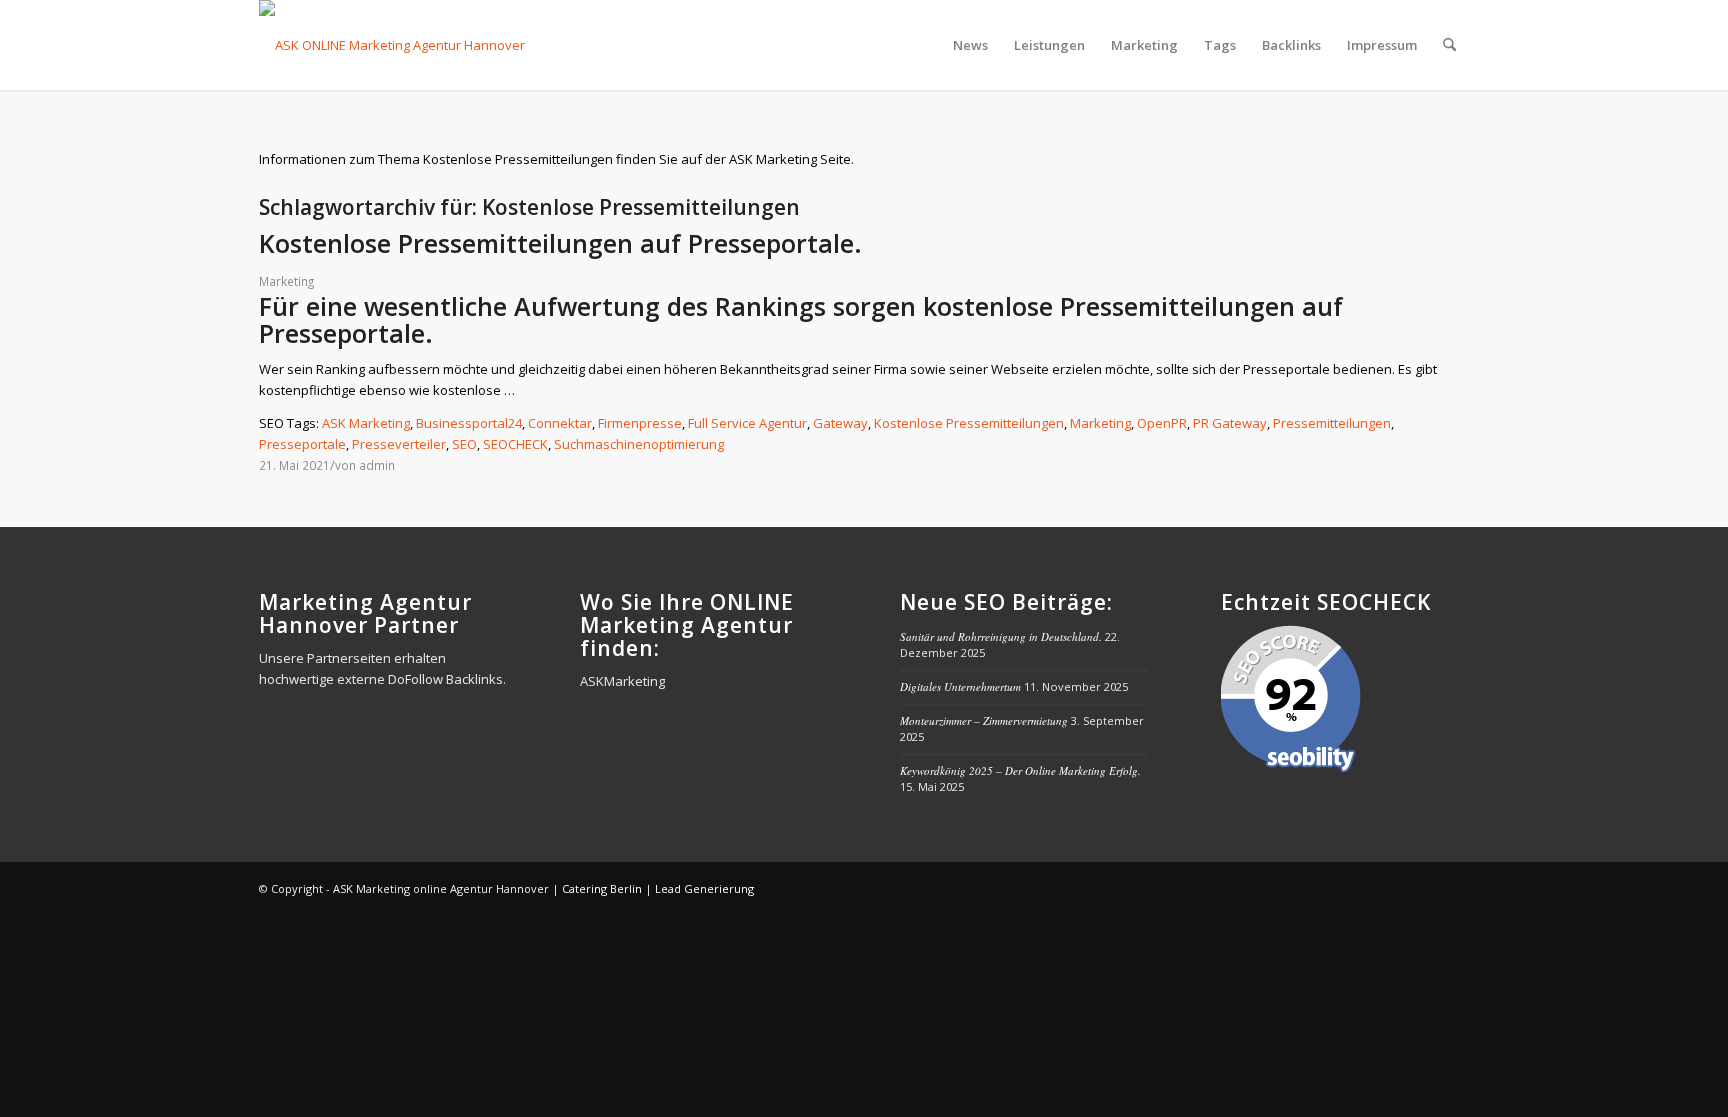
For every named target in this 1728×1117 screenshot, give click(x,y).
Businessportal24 (469, 423)
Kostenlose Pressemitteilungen (969, 423)
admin (377, 465)
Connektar (560, 423)
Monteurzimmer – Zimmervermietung (984, 720)
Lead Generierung (704, 888)
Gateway (840, 423)
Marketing (286, 281)
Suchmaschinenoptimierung (639, 444)
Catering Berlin (602, 888)
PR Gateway (1230, 423)
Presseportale (302, 444)
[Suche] (1449, 45)
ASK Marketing (366, 423)
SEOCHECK (515, 444)
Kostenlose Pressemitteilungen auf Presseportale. (560, 243)
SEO (464, 444)
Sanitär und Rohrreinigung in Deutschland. (1001, 636)
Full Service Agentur (747, 423)
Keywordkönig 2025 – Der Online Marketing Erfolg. (1020, 770)
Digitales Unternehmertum (960, 686)
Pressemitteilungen (1332, 423)
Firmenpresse (640, 423)
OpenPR (1162, 423)
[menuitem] (970, 45)
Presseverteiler (399, 444)
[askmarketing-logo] (394, 45)
